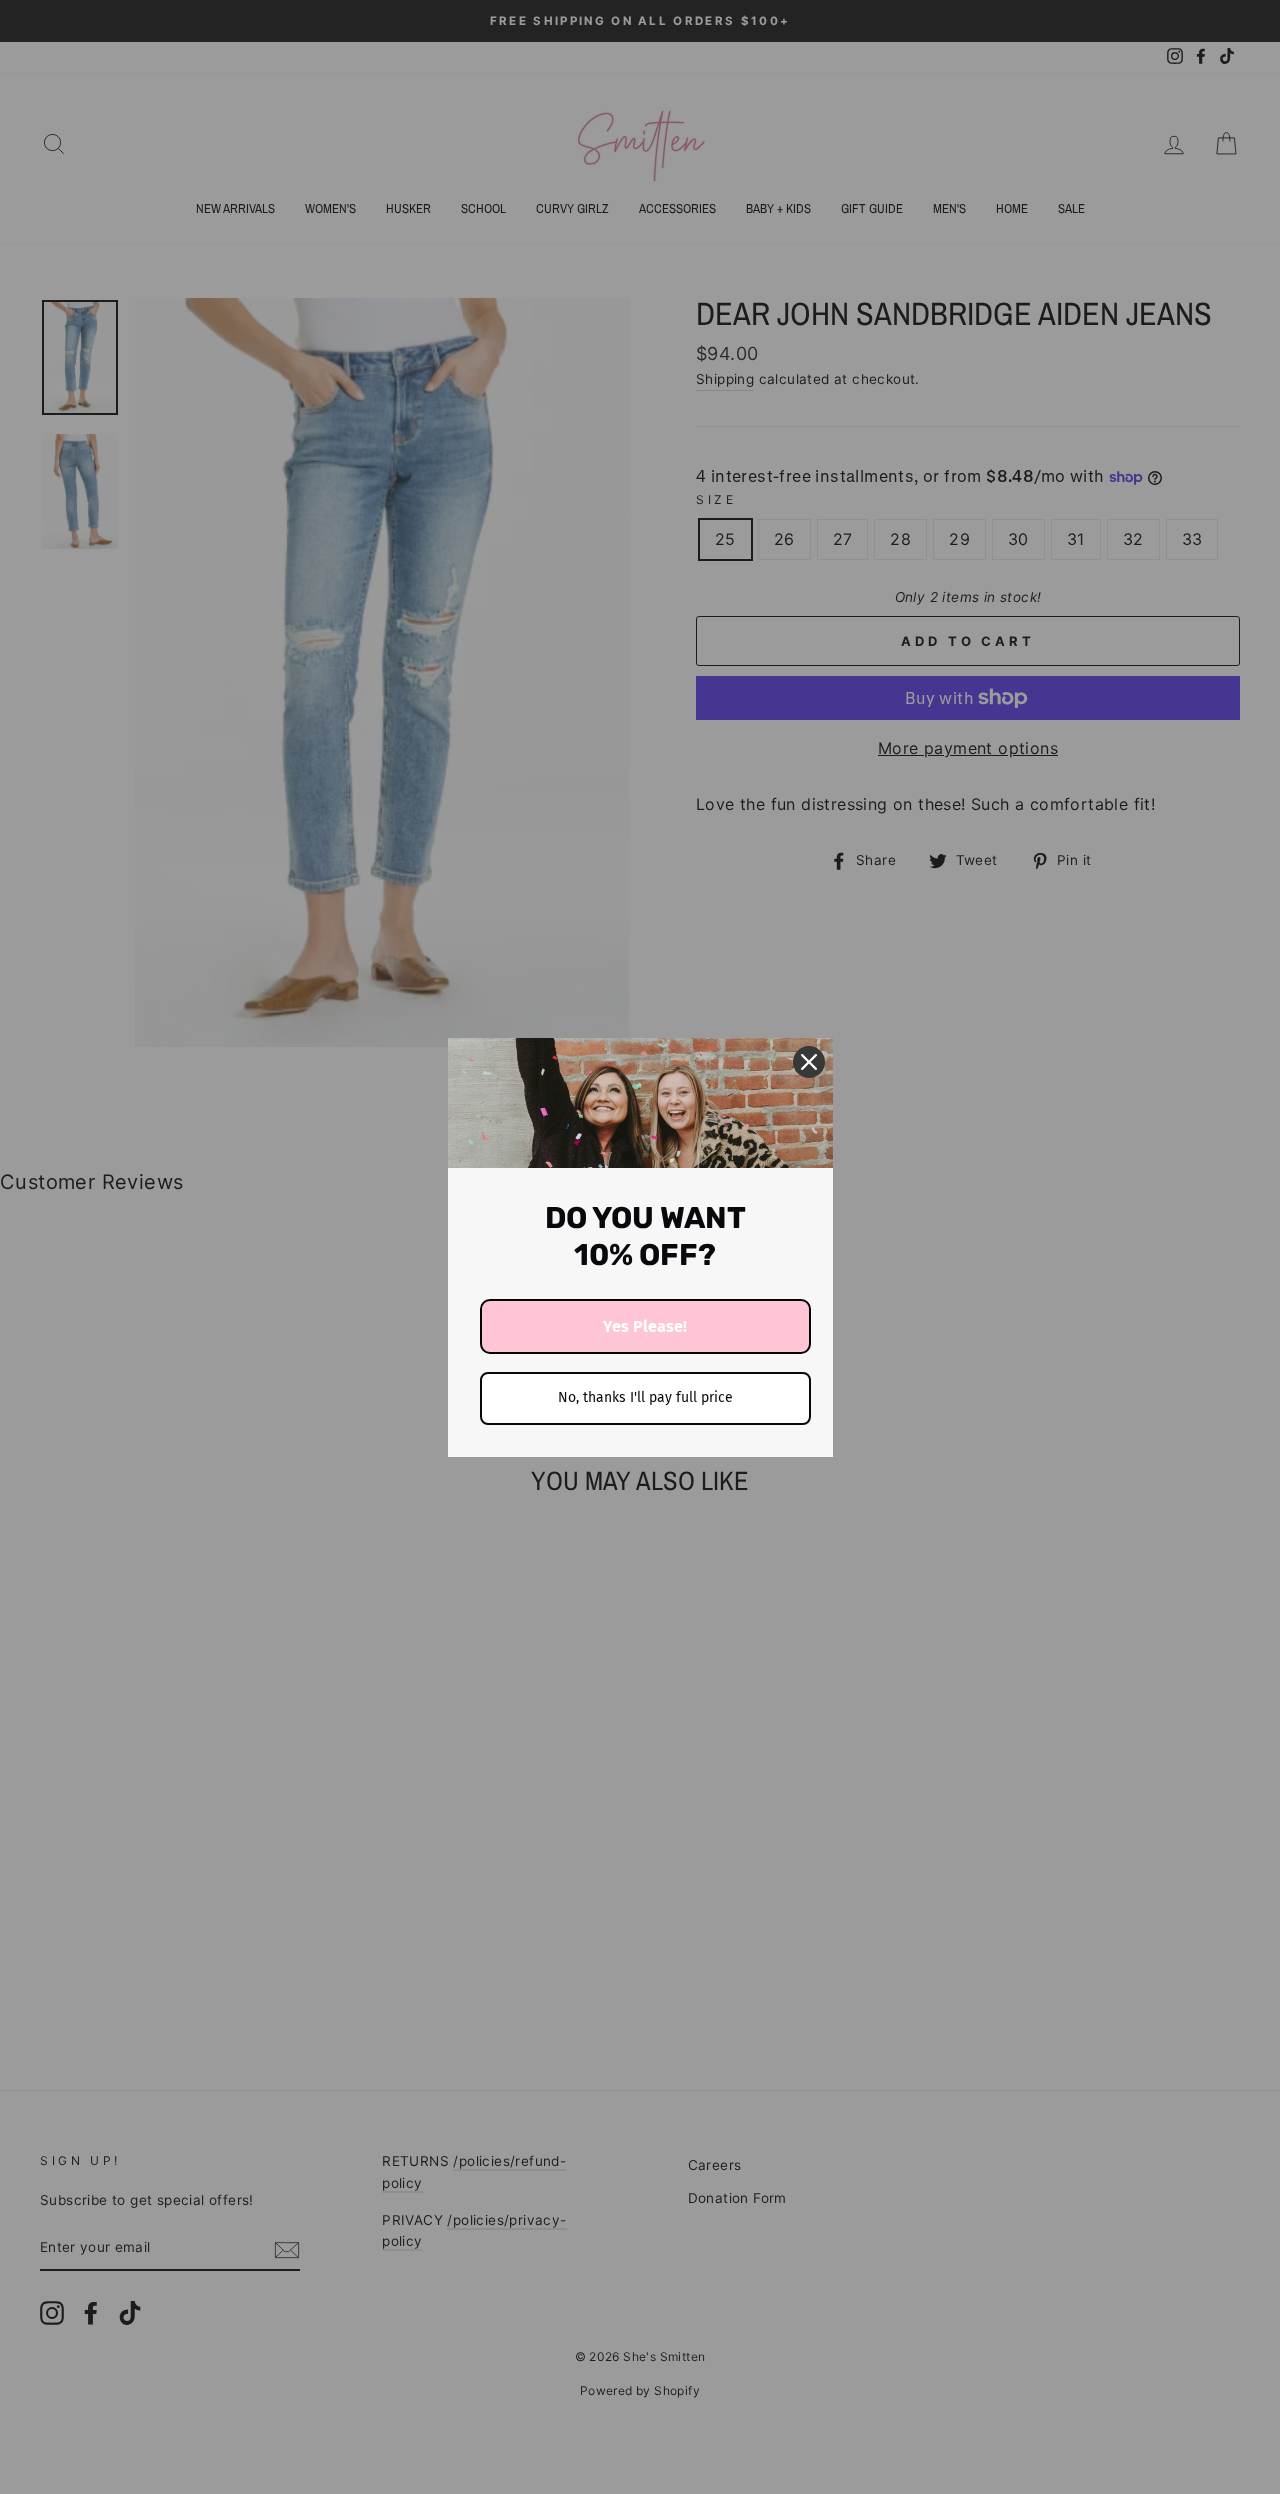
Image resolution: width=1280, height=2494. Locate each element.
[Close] (809, 1062)
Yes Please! (645, 1326)
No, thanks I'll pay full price (645, 1397)
